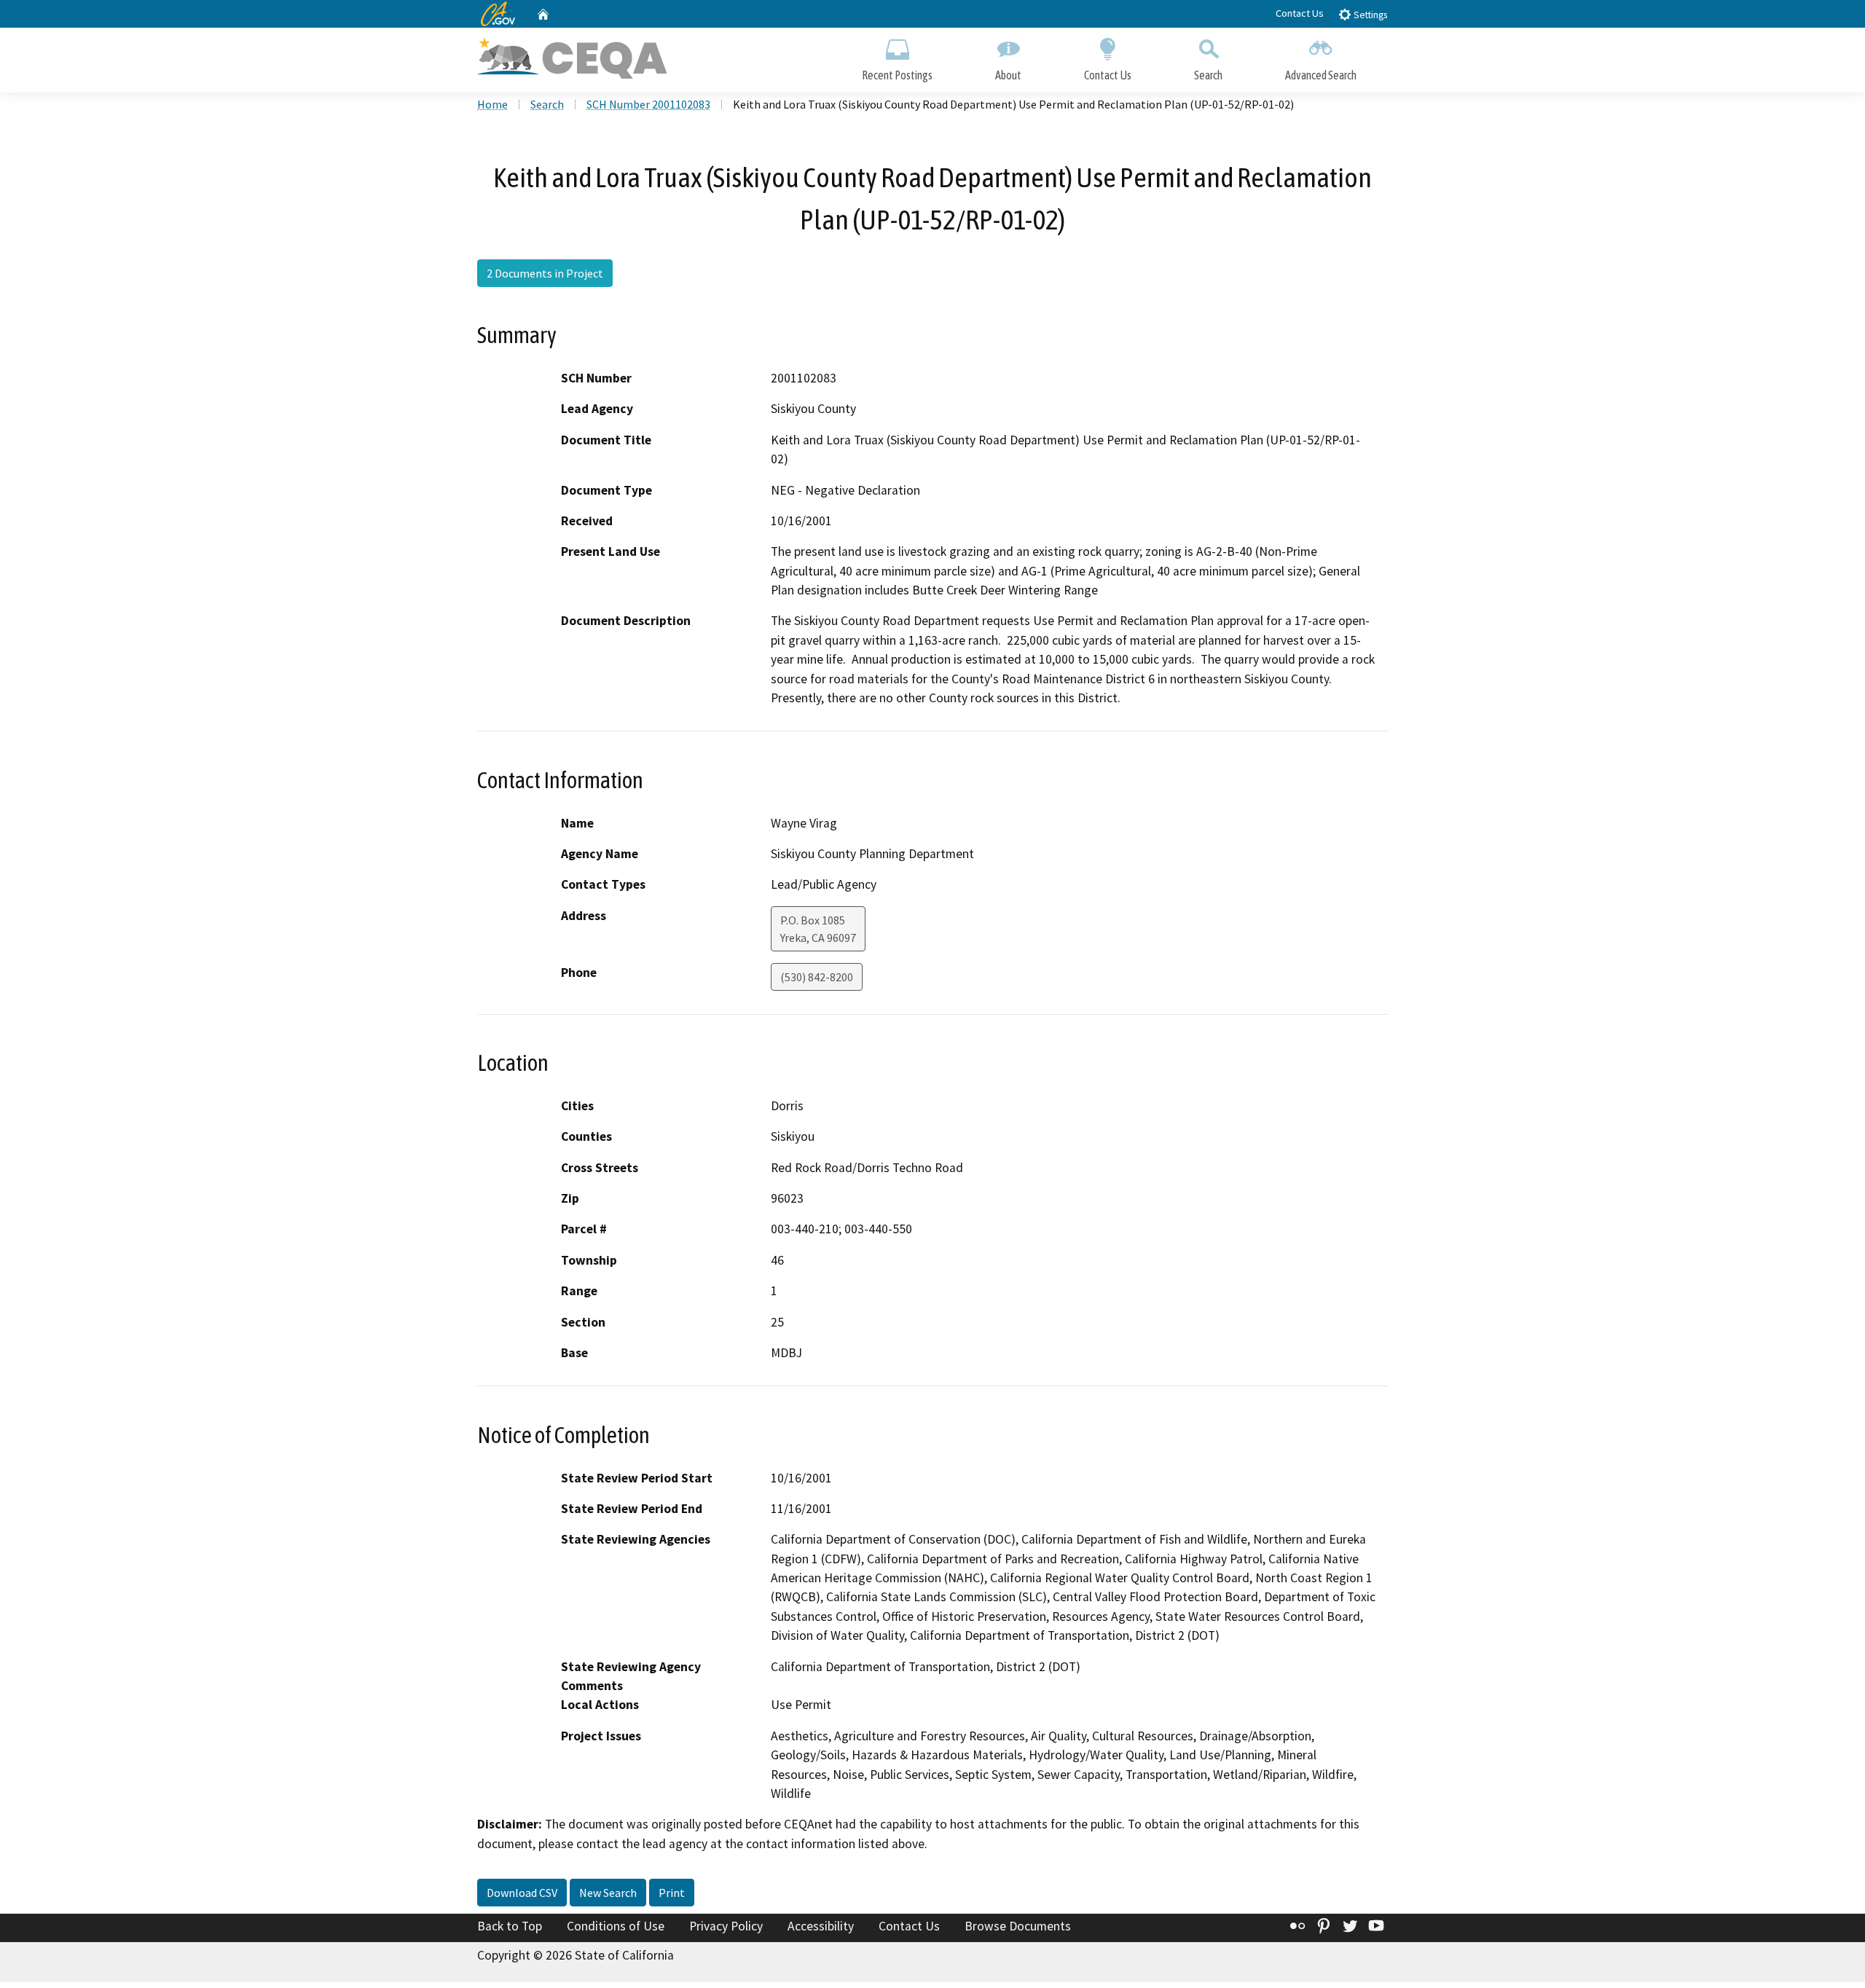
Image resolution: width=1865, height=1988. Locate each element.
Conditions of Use (616, 1926)
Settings (1369, 15)
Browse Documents (1018, 1926)
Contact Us (1300, 13)
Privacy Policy (726, 1926)
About (1008, 75)
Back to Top (510, 1926)
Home (492, 104)
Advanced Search (1321, 75)
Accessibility (821, 1926)
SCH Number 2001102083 (648, 104)
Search (1208, 75)
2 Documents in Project (545, 273)
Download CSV (522, 1893)
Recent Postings (897, 75)
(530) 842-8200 (817, 977)
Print (672, 1893)
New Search (608, 1893)
